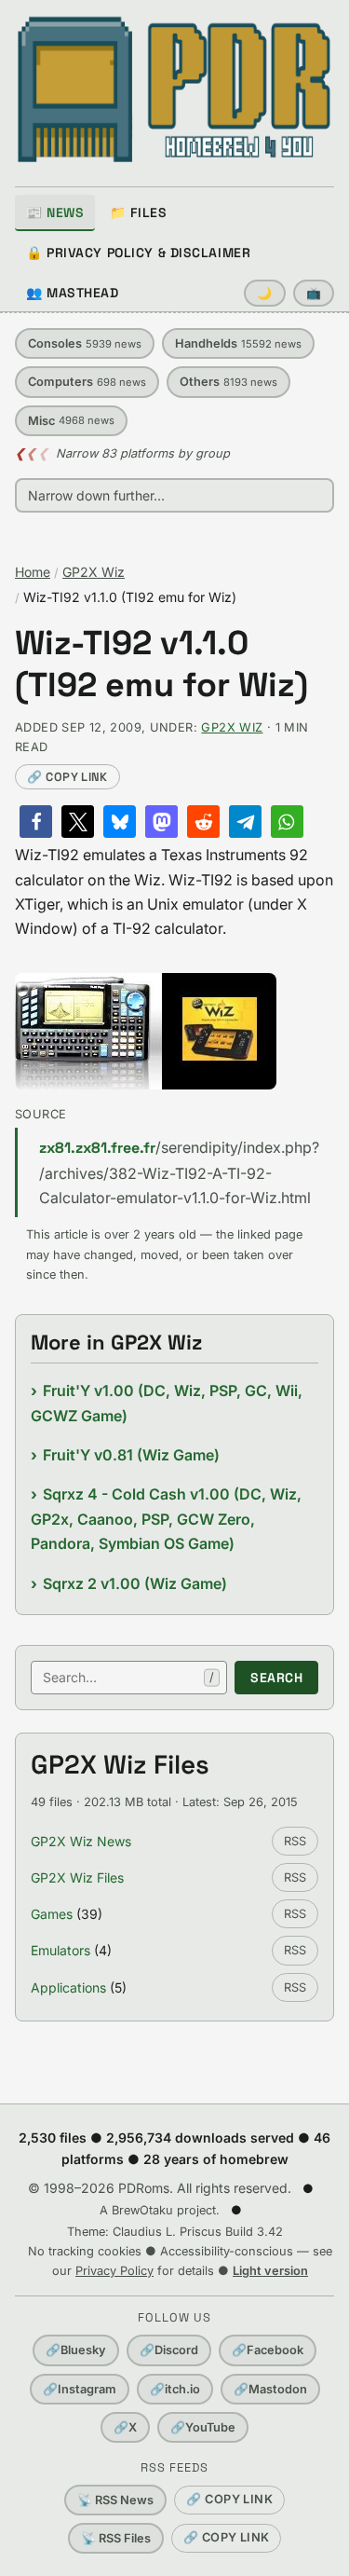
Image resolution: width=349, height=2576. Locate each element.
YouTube (203, 2427)
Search (276, 1678)
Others (228, 382)
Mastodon (270, 2389)
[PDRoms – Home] (174, 89)
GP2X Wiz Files (77, 1877)
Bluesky (76, 2350)
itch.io (175, 2389)
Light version (270, 2271)
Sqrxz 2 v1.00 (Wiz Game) (135, 1583)
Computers (87, 382)
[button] (36, 822)
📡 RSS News (115, 2500)
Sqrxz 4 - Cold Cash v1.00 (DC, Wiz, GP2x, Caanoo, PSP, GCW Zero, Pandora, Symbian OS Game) (166, 1519)
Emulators (60, 1950)
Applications (68, 1987)
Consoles (85, 343)
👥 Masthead (73, 293)
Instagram (80, 2389)
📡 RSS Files (116, 2538)
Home (33, 572)
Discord (169, 2350)
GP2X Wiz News (81, 1841)
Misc (71, 421)
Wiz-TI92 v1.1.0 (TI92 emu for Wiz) (161, 665)
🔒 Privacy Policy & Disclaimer (138, 253)
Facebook (268, 2350)
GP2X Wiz (94, 572)
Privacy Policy (114, 2271)
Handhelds (238, 343)
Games (52, 1914)
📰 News (55, 212)
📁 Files (138, 212)
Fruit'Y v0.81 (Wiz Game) (131, 1455)
